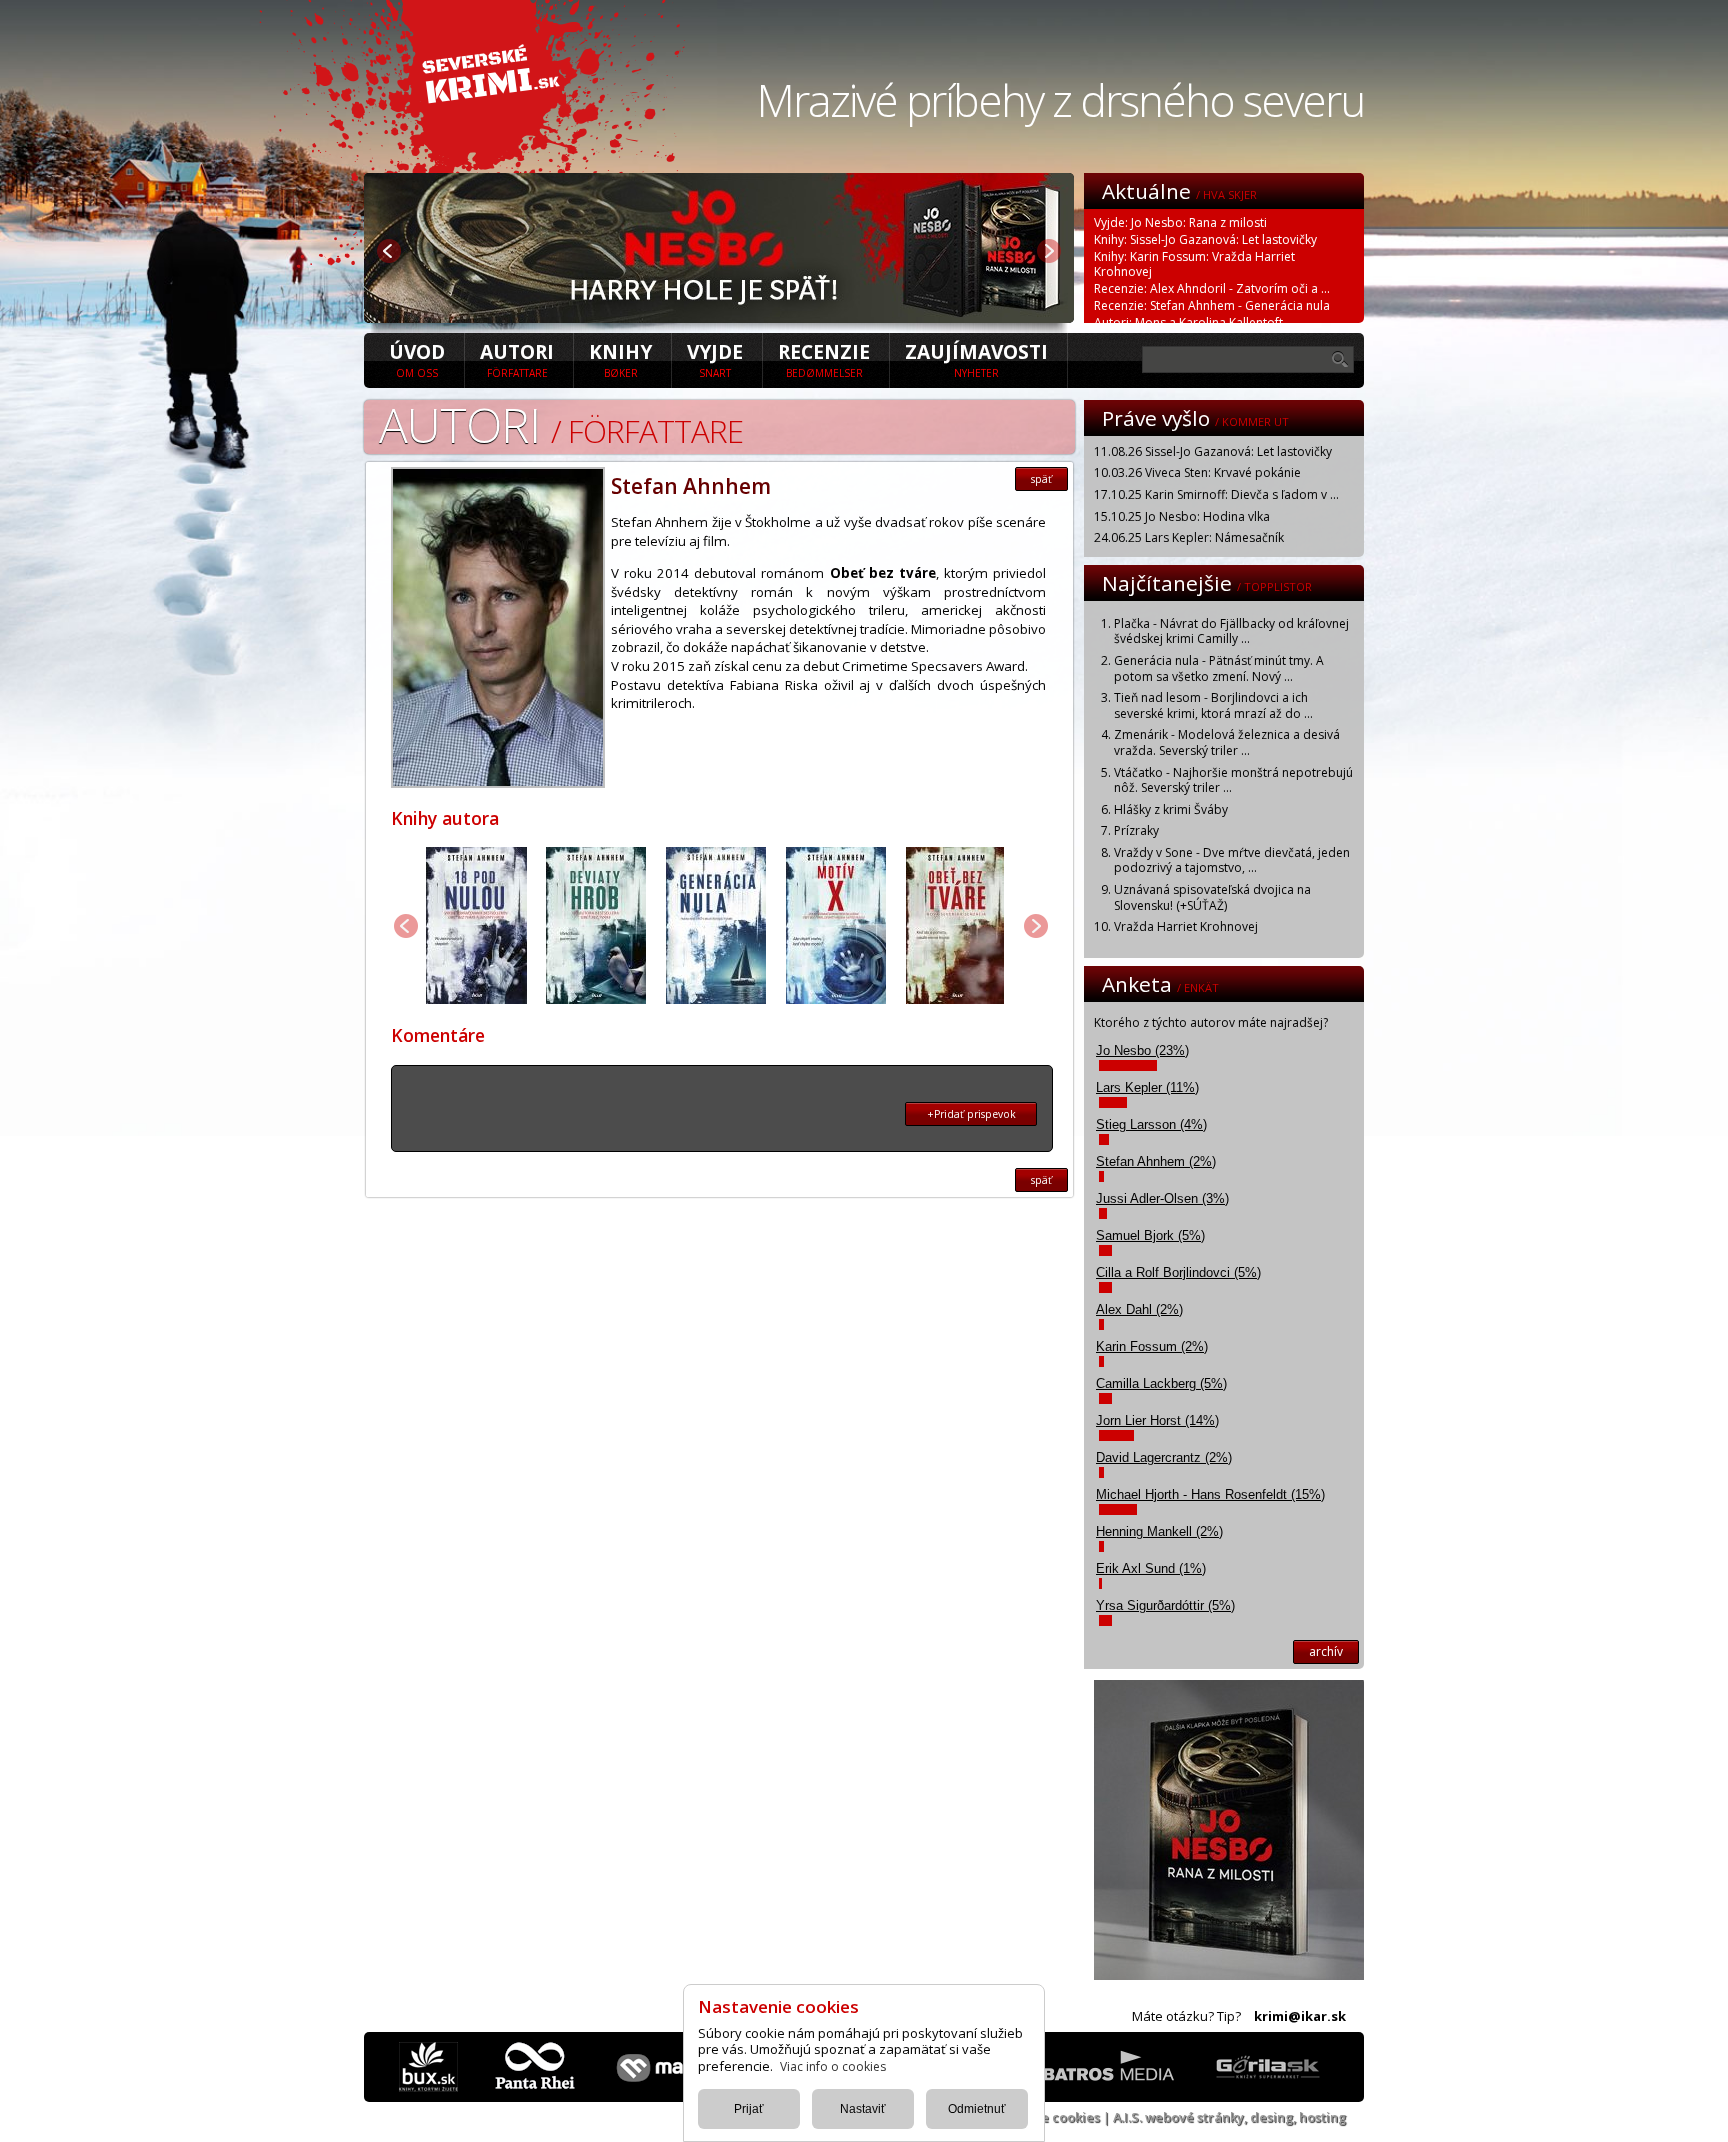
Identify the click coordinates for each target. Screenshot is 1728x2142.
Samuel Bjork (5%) (1150, 1235)
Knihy (620, 359)
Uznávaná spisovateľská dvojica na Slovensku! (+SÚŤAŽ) (1212, 897)
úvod (417, 359)
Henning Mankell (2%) (1159, 1531)
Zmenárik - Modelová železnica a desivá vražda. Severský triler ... (1227, 742)
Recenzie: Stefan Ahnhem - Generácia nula (1212, 305)
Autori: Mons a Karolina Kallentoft (1188, 322)
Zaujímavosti (976, 359)
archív (1326, 1651)
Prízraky (1136, 830)
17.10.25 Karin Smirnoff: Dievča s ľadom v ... (1216, 494)
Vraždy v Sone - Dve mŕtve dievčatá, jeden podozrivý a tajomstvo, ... (1232, 860)
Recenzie (824, 359)
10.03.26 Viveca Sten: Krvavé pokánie (1197, 472)
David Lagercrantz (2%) (1164, 1457)
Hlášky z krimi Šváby (1171, 809)
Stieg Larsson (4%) (1151, 1124)
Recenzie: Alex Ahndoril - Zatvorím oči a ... (1212, 288)
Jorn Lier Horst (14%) (1157, 1420)
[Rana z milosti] (719, 317)
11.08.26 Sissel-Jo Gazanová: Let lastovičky (1213, 451)
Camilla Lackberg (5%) (1161, 1383)
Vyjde (715, 359)
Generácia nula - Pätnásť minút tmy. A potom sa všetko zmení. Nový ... (1219, 668)
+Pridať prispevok (971, 1114)
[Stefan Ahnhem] (498, 782)
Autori (517, 359)
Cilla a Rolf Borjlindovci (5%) (1178, 1272)
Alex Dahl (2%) (1139, 1309)
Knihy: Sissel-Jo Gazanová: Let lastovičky (1205, 239)
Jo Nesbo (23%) (1142, 1050)
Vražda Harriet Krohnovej (1186, 926)
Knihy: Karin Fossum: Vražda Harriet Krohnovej (1194, 264)
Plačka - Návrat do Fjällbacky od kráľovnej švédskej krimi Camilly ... (1231, 631)
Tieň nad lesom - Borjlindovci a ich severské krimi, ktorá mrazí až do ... (1213, 705)
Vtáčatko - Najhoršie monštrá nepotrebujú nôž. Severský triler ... (1233, 780)
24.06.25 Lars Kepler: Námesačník (1189, 537)
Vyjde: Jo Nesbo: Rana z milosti (1180, 222)
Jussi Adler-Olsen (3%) (1162, 1198)
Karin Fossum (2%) (1152, 1346)
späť (1041, 479)
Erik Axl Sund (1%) (1151, 1568)
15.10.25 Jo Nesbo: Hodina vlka (1182, 516)
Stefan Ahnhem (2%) (1156, 1161)
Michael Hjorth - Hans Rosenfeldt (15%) (1210, 1494)
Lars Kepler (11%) (1147, 1087)
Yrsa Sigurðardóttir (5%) (1165, 1605)
